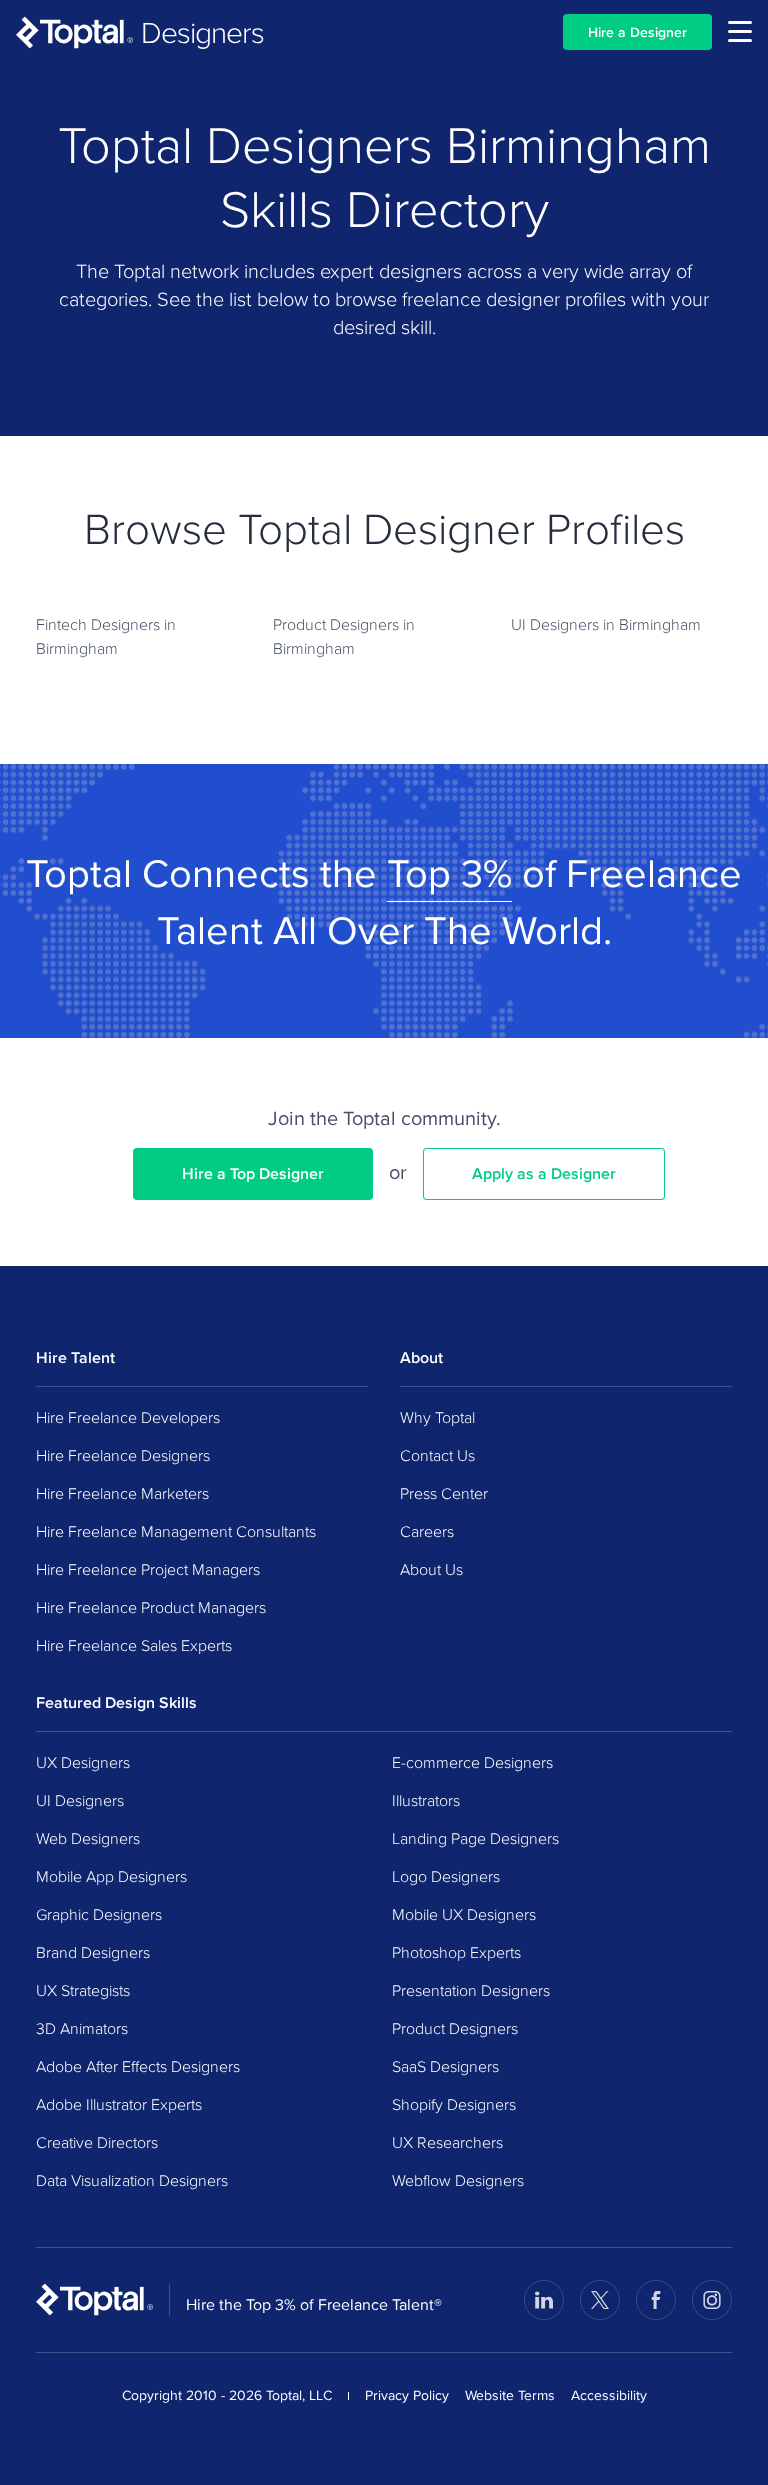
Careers (427, 1531)
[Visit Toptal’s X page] (600, 2300)
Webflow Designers (458, 2180)
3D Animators (82, 2028)
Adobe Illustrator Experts (119, 2104)
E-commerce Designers (472, 1762)
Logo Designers (446, 1876)
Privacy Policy (407, 2395)
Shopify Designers (454, 2104)
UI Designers (80, 1800)
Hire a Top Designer (253, 1173)
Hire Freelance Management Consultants (176, 1531)
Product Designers (455, 2028)
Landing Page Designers (475, 1838)
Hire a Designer (637, 32)
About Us (431, 1569)
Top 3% (449, 872)
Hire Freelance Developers (128, 1417)
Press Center (444, 1493)
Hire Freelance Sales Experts (134, 1645)
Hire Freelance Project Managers (148, 1569)
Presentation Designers (471, 1990)
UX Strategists (83, 1990)
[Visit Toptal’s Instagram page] (712, 2300)
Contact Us (437, 1455)
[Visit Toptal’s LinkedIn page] (544, 2300)
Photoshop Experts (456, 1952)
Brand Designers (93, 1952)
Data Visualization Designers (132, 2180)
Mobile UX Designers (464, 1914)
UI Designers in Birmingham (606, 624)
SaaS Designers (445, 2066)
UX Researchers (447, 2142)
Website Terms (510, 2395)
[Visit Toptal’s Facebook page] (656, 2300)
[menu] (740, 31)
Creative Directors (97, 2142)
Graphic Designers (99, 1914)
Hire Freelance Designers (123, 1455)
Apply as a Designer (544, 1173)
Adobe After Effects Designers (138, 2066)
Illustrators (426, 1800)
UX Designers (83, 1762)
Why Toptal (437, 1417)
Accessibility (609, 2395)
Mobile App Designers (111, 1876)
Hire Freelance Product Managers (151, 1607)
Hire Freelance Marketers (122, 1493)
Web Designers (88, 1838)
